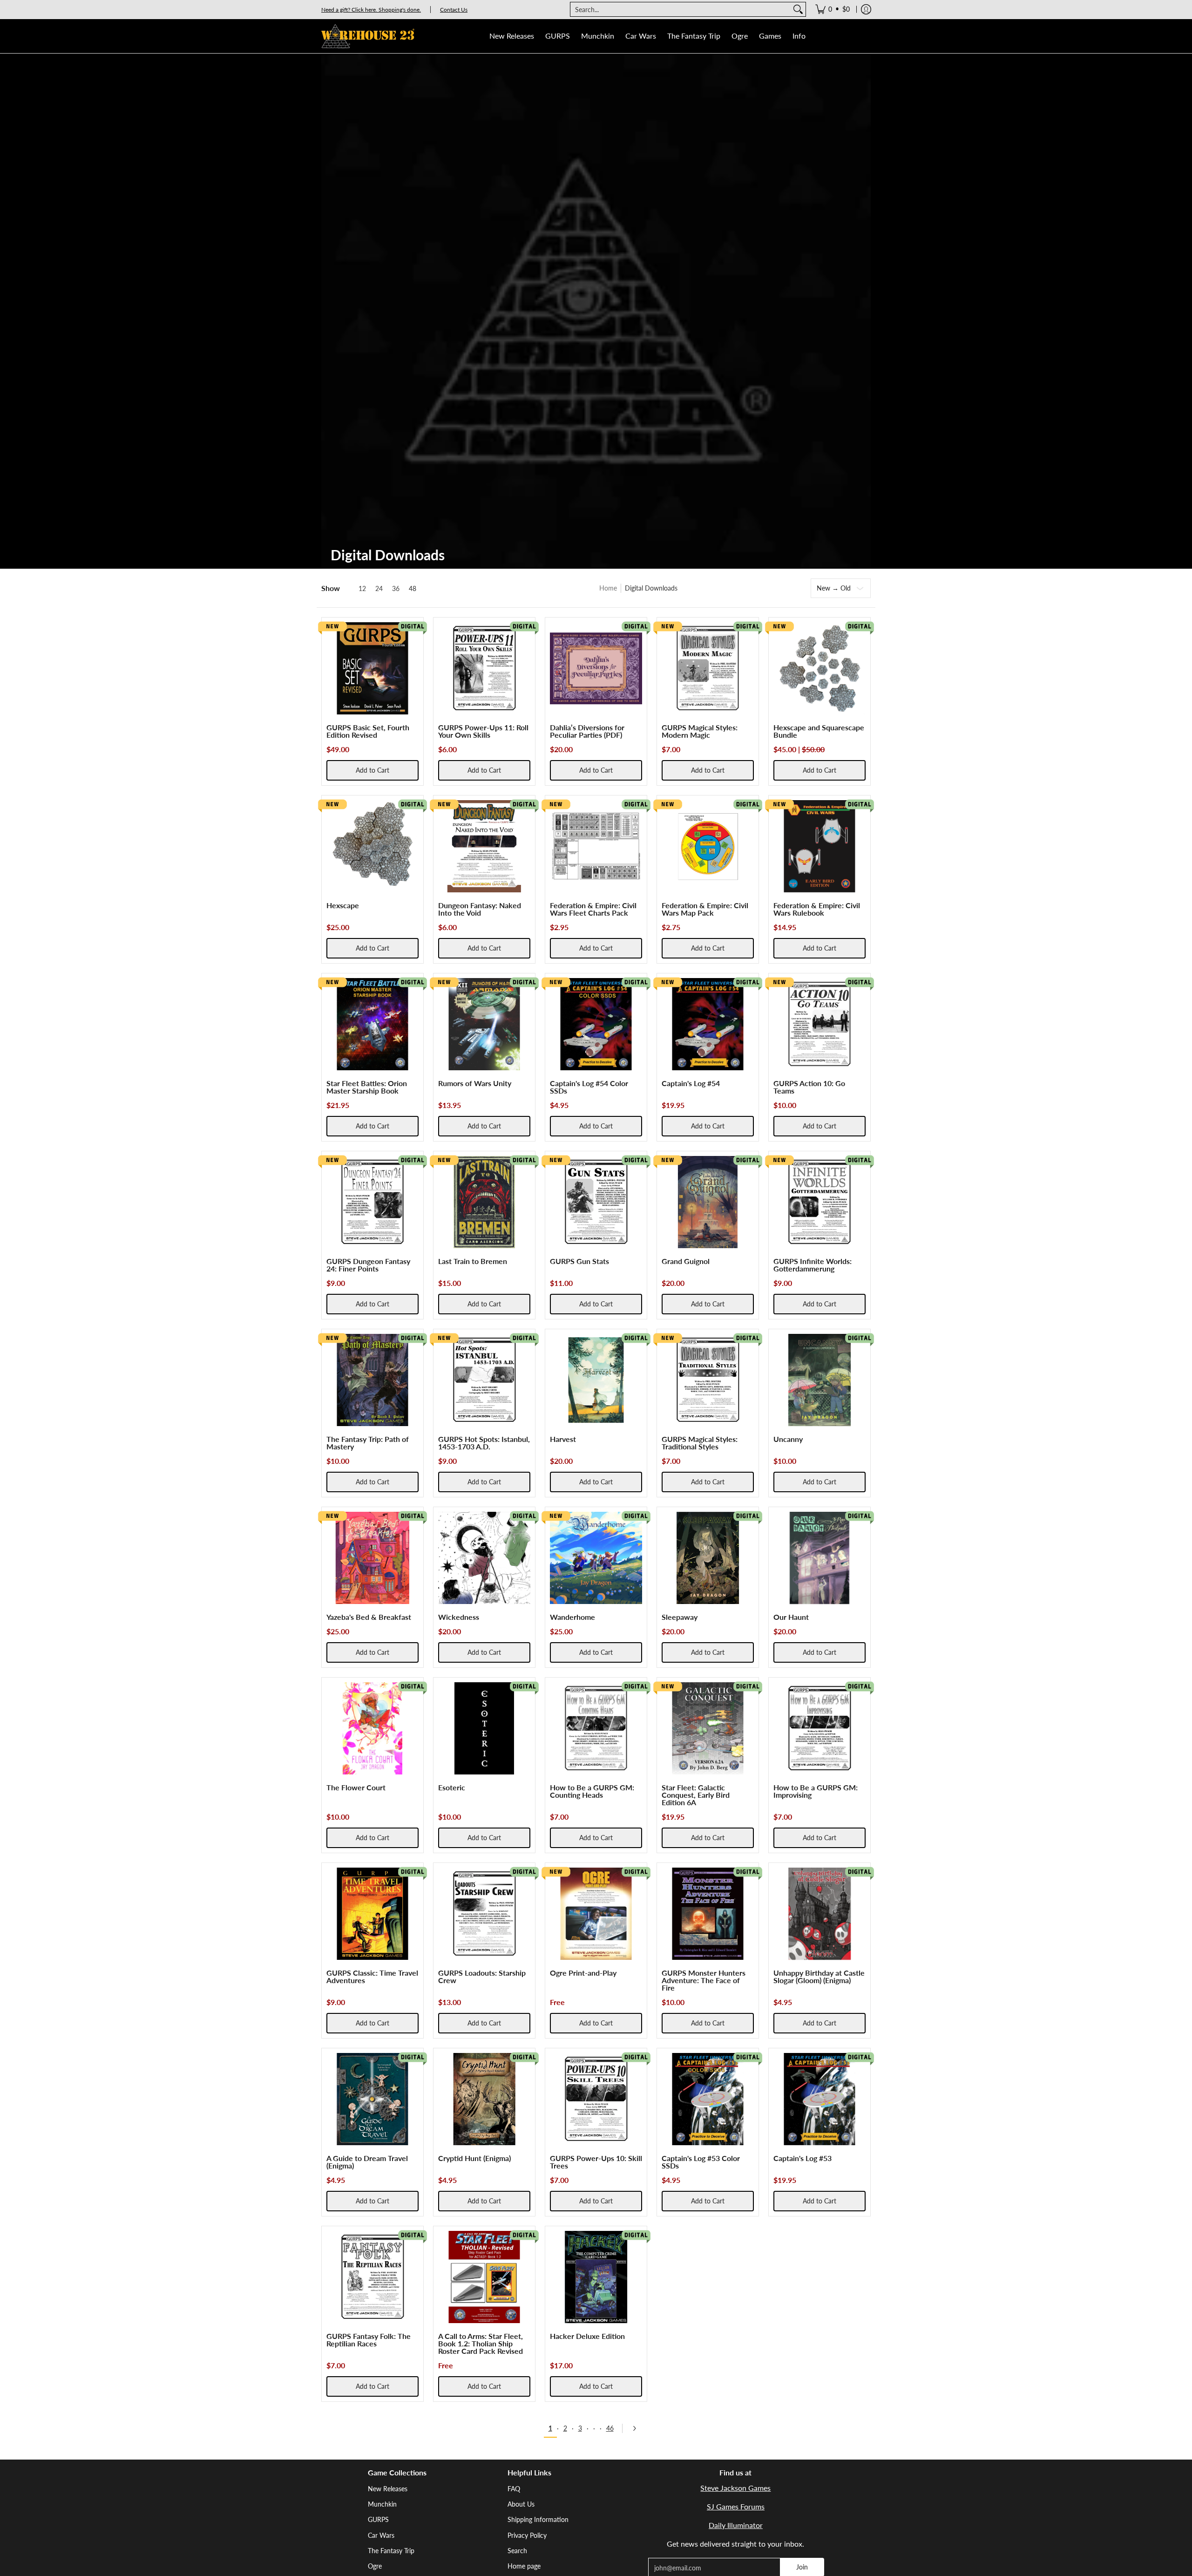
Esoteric (452, 1787)
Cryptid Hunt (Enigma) (474, 2158)
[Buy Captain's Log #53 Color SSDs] (708, 2099)
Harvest (563, 1439)
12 (362, 589)
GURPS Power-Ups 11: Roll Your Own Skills (483, 731)
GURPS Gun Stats (579, 1261)
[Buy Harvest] (596, 1380)
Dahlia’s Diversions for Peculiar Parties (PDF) (587, 731)
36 (396, 589)
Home (608, 588)
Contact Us (454, 10)
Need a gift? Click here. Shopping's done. (371, 10)
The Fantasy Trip (391, 2551)
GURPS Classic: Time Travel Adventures (372, 1976)
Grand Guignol (686, 1261)
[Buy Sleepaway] (708, 1558)
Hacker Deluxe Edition (587, 2336)
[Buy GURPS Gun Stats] (596, 1202)
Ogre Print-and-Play (583, 1973)
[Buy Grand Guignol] (708, 1202)
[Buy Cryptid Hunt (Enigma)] (484, 2099)
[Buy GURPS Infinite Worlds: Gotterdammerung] (819, 1202)
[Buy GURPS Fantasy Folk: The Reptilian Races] (372, 2277)
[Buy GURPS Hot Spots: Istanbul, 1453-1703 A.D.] (484, 1380)
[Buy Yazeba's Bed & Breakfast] (372, 1558)
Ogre (375, 2566)
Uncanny (788, 1439)
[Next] (637, 2428)
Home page (524, 2566)
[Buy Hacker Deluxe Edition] (596, 2277)
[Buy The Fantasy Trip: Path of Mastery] (372, 1380)
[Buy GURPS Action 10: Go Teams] (819, 1024)
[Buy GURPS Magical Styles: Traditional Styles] (708, 1380)
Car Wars (381, 2535)
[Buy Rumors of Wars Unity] (484, 1024)
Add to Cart (372, 770)
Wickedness (459, 1617)
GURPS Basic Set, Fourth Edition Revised (368, 731)
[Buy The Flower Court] (372, 1728)
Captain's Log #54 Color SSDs (589, 1087)
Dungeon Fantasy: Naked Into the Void (480, 909)
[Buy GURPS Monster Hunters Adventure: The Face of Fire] (708, 1914)
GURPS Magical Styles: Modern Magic (700, 731)
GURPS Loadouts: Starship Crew (482, 1976)
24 (379, 589)
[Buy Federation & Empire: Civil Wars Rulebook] (819, 846)
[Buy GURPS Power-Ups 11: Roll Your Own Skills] (484, 668)
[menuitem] (833, 9)
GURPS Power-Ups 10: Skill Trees (596, 2162)
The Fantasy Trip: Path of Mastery (368, 1443)
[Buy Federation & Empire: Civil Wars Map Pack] (708, 846)
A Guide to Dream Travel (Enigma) (367, 2162)
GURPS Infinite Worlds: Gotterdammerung (813, 1265)
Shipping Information (538, 2519)
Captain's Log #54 (691, 1083)
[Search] (798, 9)
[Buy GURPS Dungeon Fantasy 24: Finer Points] (372, 1202)
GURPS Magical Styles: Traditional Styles (700, 1443)
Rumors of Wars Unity (475, 1083)
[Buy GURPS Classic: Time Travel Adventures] (372, 1914)
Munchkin (382, 2504)
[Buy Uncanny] (819, 1380)
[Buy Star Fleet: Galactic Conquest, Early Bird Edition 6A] (708, 1728)
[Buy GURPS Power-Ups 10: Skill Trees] (596, 2099)
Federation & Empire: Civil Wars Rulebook (817, 909)
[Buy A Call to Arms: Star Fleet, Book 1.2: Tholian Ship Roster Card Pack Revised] (484, 2277)
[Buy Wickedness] (484, 1558)
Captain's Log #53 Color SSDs (701, 2162)
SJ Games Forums (736, 2506)
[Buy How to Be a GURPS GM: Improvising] (819, 1728)
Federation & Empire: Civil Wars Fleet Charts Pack (593, 909)
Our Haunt (791, 1617)
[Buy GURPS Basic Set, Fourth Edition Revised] (372, 668)
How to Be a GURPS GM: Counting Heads (592, 1791)
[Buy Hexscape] (372, 846)
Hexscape (343, 905)
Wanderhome (572, 1617)
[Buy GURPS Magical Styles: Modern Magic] (708, 668)
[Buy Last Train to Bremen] (484, 1202)
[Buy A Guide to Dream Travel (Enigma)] (372, 2099)
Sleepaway (680, 1617)
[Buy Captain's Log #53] (819, 2099)
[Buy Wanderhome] (596, 1558)
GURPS (378, 2519)
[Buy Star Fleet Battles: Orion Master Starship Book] (372, 1024)
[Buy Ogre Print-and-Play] (596, 1914)
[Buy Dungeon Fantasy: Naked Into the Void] (484, 846)
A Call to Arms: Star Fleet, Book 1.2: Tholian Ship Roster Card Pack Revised (481, 2343)
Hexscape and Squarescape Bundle (819, 731)
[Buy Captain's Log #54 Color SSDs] (596, 1024)
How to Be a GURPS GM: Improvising (816, 1791)
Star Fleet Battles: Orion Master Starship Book (367, 1087)
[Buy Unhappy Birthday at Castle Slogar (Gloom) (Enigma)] (819, 1914)
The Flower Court (356, 1787)
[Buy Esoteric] (484, 1728)
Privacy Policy (527, 2535)
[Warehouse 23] (368, 36)
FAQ (514, 2489)
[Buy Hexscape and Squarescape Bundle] (819, 668)
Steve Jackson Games (735, 2488)
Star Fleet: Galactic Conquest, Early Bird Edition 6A (696, 1795)
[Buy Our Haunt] (819, 1558)
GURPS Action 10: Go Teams (809, 1087)
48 (413, 589)
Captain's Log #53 (803, 2158)
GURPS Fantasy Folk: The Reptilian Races (369, 2340)
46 (610, 2428)
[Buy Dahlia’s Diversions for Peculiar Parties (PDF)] (596, 668)
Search (517, 2551)
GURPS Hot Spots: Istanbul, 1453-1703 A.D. (484, 1443)
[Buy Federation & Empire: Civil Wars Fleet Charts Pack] (596, 846)
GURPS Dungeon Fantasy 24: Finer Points (368, 1265)
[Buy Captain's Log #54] (708, 1024)
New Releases (388, 2489)
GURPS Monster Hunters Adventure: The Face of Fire (704, 1980)
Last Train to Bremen (473, 1261)
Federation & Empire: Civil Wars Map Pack (705, 909)
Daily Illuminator (736, 2525)
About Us (521, 2504)
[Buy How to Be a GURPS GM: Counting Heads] (596, 1728)
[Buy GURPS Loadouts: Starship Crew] (484, 1914)
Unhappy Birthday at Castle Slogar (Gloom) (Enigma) (819, 1976)
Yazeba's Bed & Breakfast (369, 1617)
